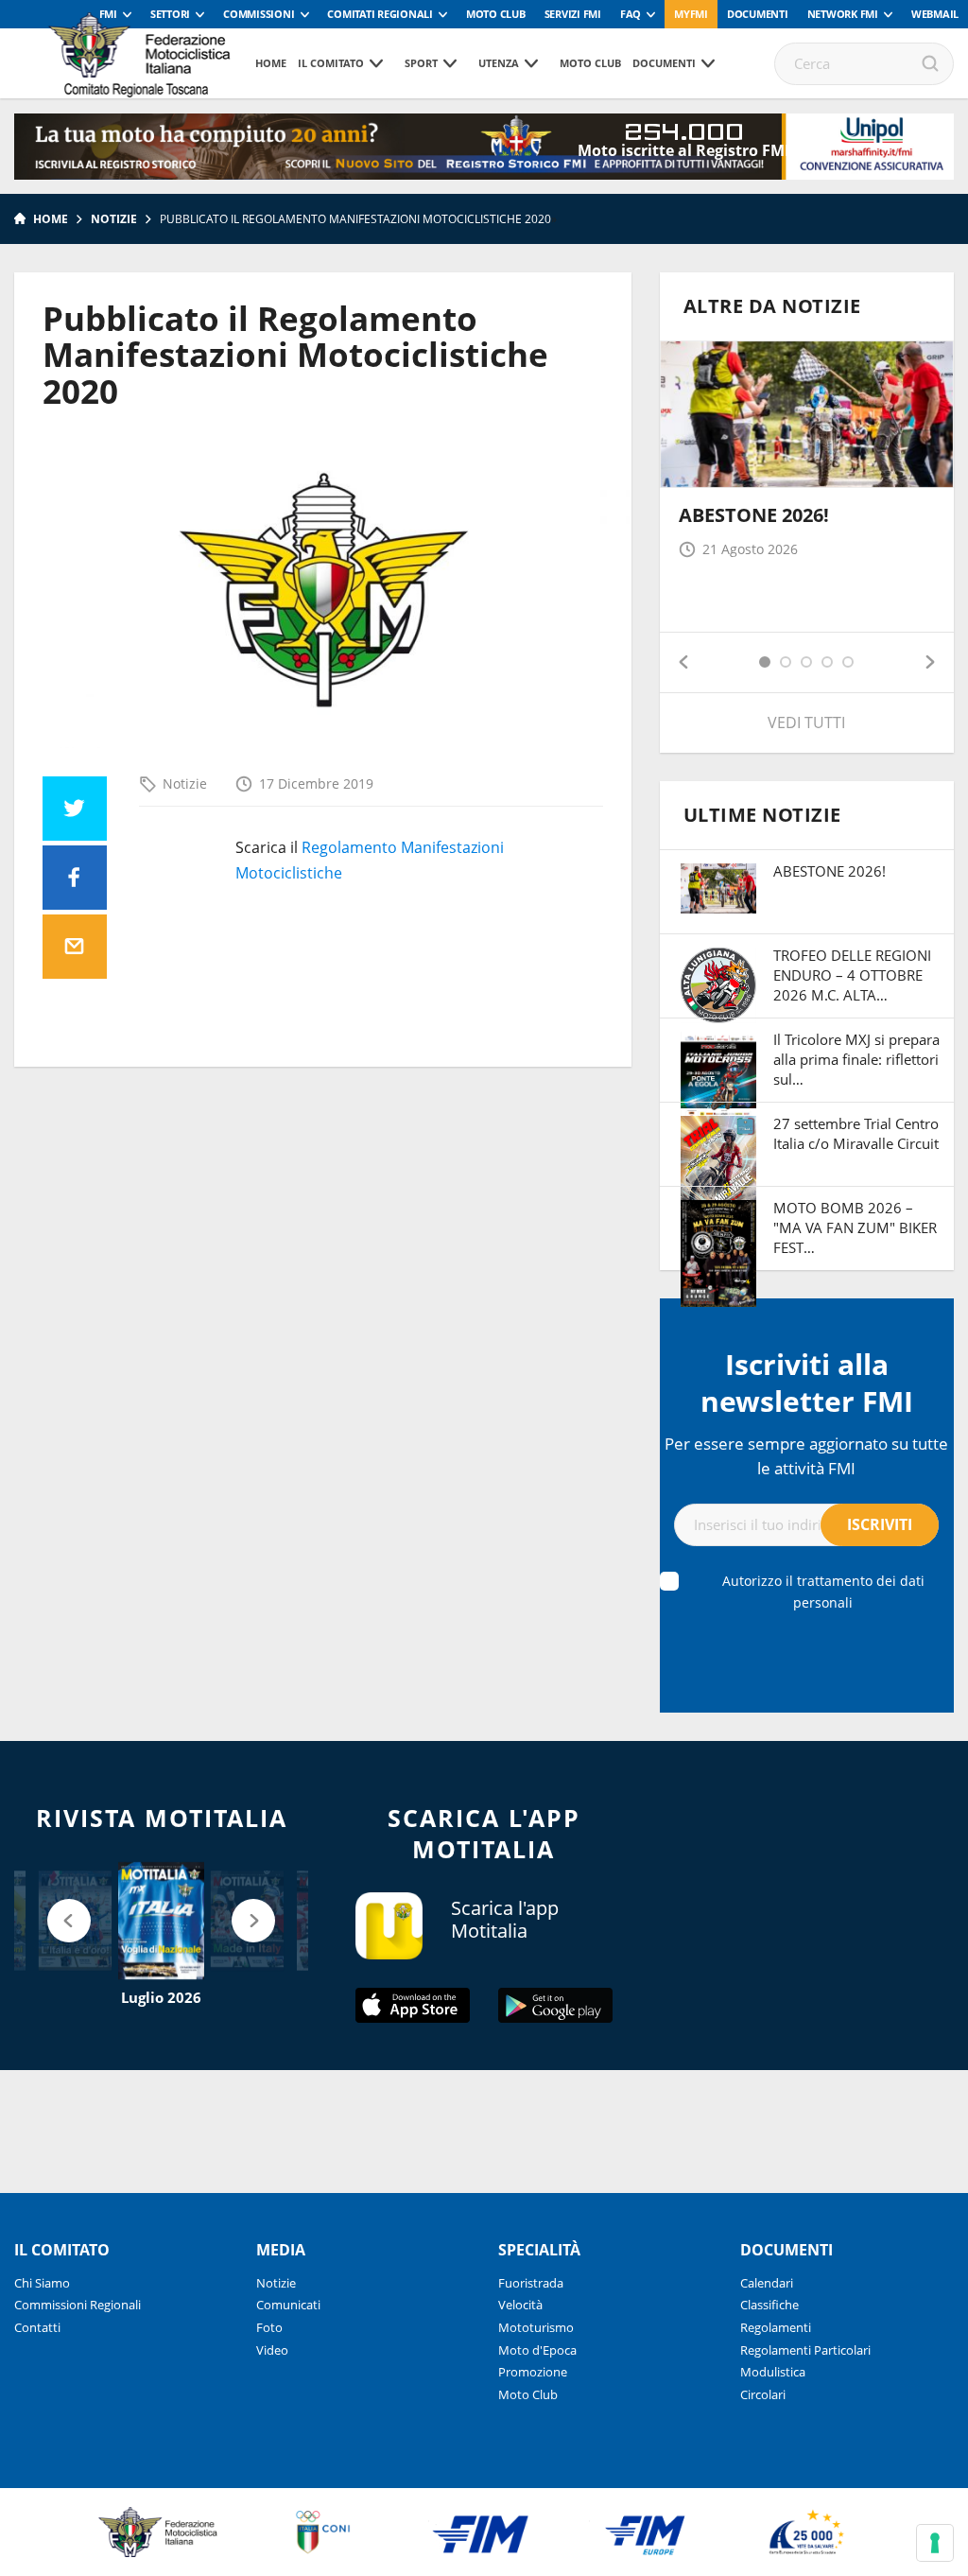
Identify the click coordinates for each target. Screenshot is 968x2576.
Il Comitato (331, 63)
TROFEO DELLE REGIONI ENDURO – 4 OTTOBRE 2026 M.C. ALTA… (852, 975)
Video (272, 2350)
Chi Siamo (42, 2283)
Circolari (763, 2394)
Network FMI (843, 14)
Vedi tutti (806, 722)
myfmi (691, 14)
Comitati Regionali (380, 14)
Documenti (758, 14)
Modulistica (773, 2372)
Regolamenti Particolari (805, 2350)
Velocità (520, 2305)
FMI (108, 14)
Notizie (114, 219)
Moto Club (496, 14)
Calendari (767, 2283)
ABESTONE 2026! (754, 515)
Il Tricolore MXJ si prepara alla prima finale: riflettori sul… (856, 1059)
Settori (170, 14)
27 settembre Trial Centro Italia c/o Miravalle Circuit (856, 1133)
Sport (421, 63)
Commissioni (259, 14)
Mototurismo (536, 2327)
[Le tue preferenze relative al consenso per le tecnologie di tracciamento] (935, 2543)
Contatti (37, 2327)
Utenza (499, 63)
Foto (269, 2327)
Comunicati (288, 2305)
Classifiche (769, 2305)
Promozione (533, 2372)
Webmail (935, 14)
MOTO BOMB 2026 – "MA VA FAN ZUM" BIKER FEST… (855, 1227)
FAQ (631, 14)
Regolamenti (776, 2327)
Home (271, 63)
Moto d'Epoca (537, 2350)
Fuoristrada (531, 2283)
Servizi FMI (573, 14)
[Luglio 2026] (161, 1921)
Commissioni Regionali (78, 2305)
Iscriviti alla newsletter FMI (807, 1383)
